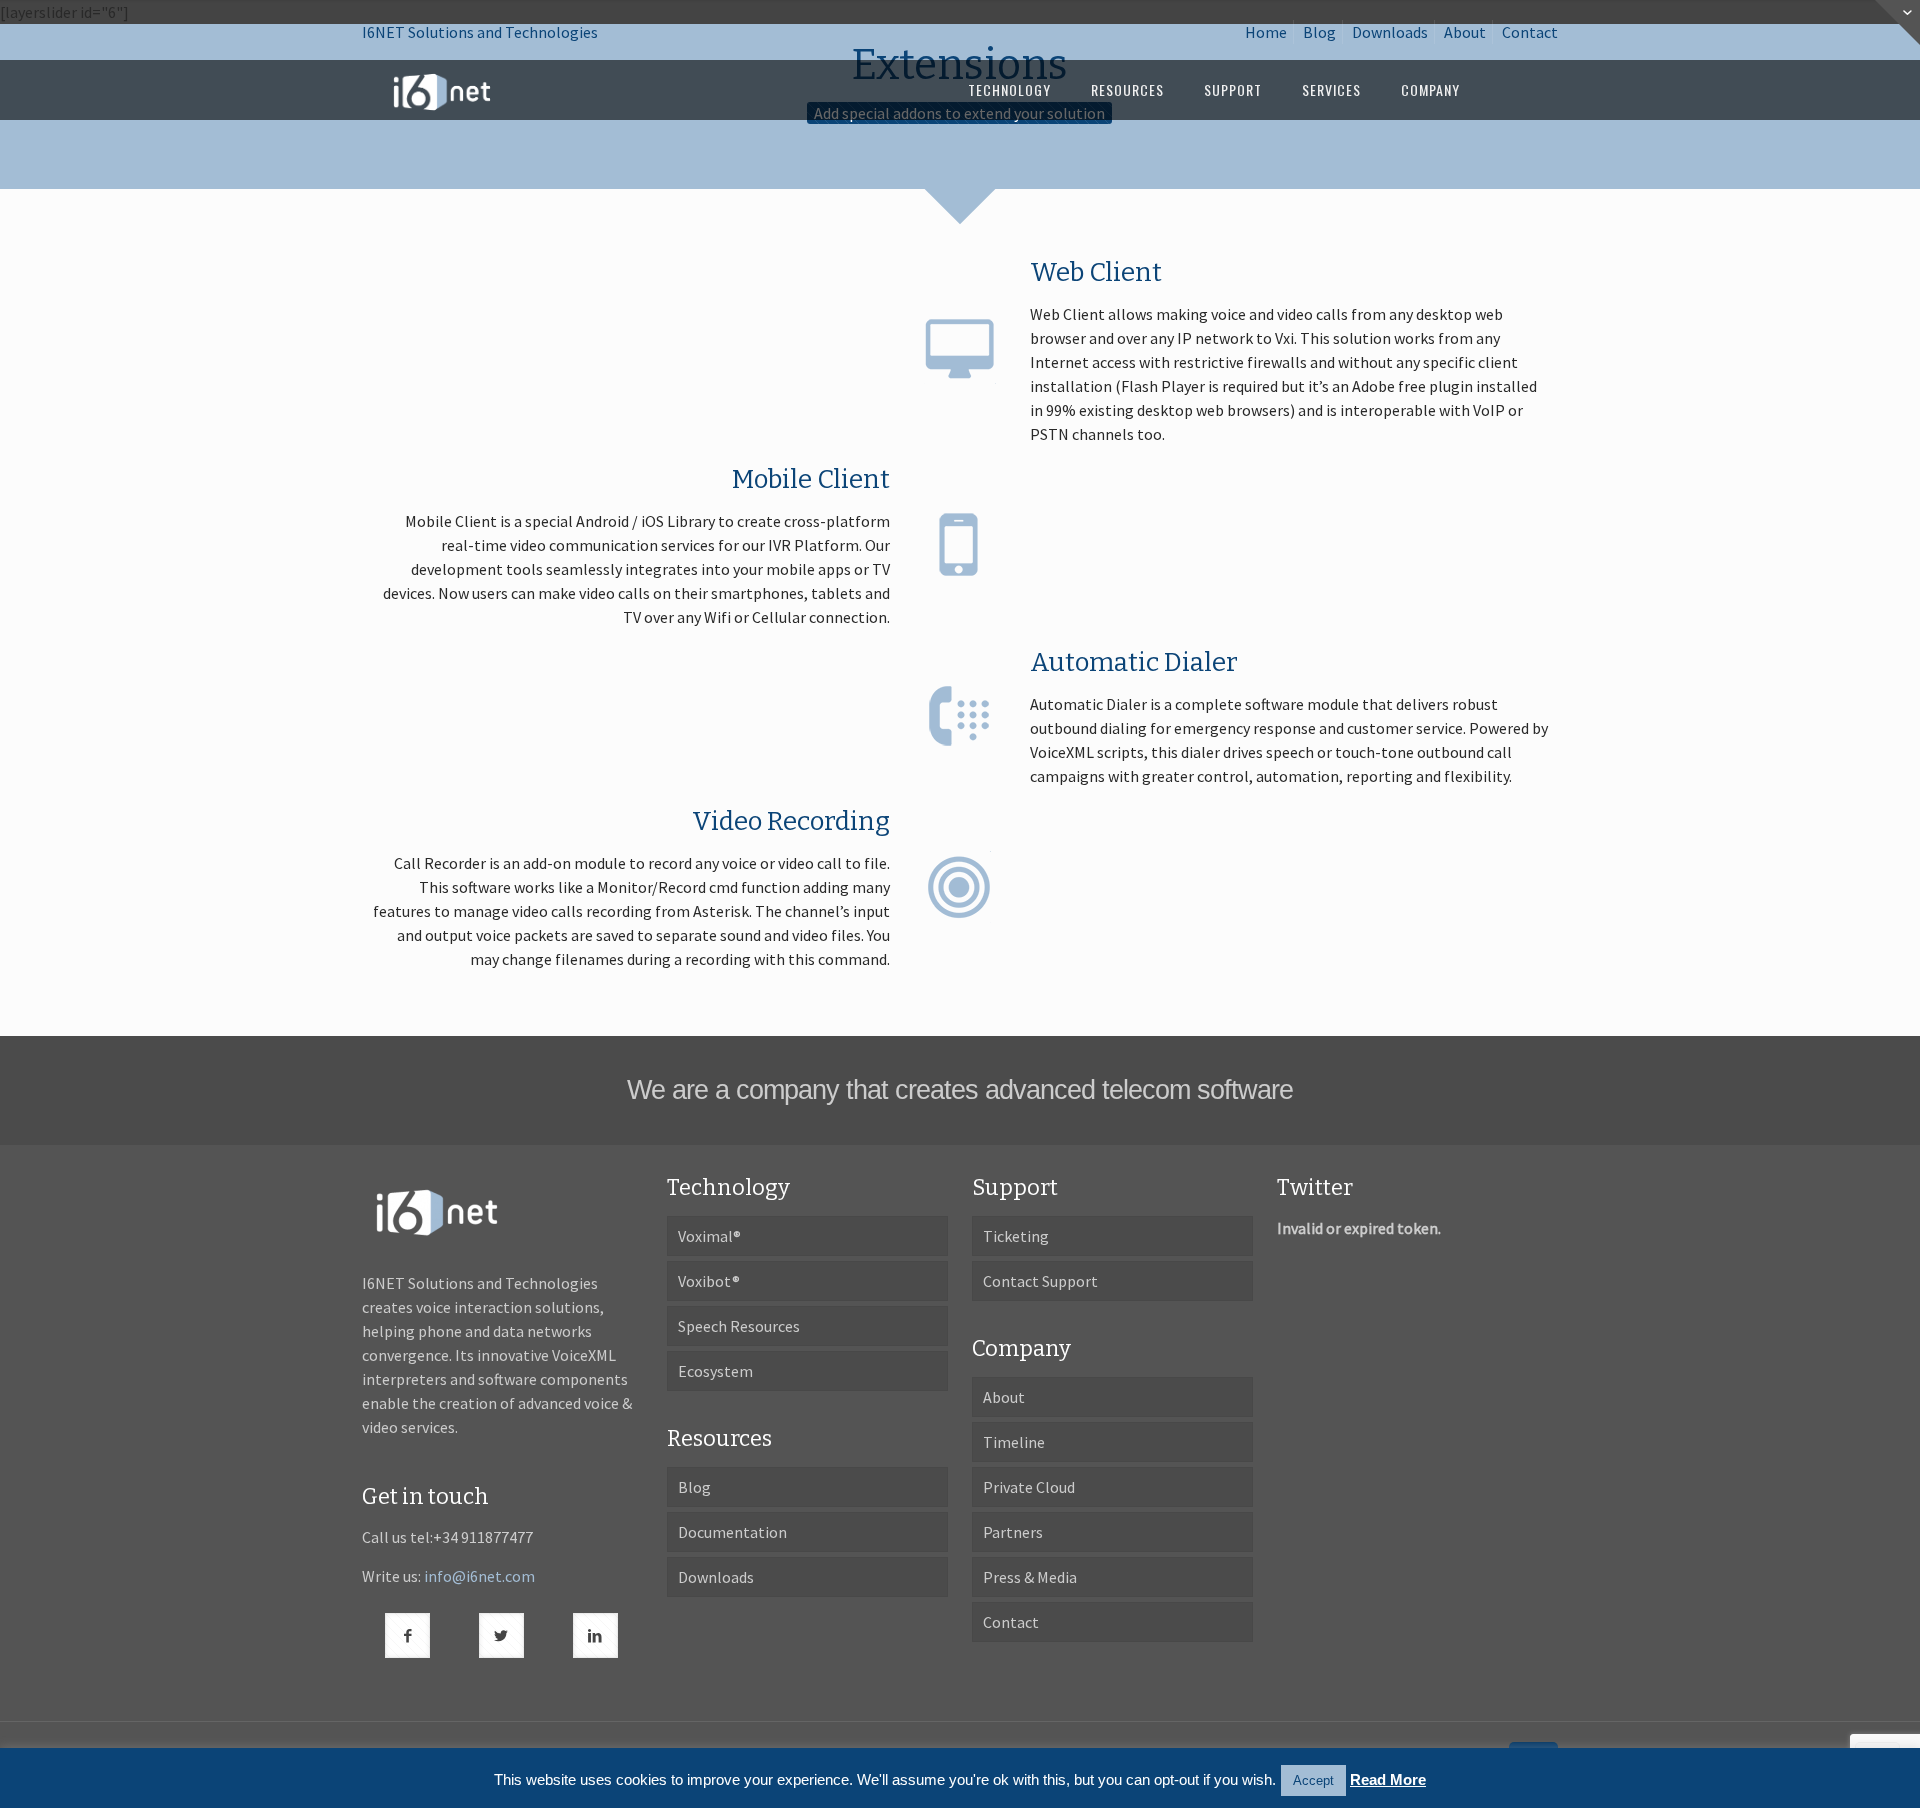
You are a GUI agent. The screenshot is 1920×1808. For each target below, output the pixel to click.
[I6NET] (442, 90)
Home (1266, 32)
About (1465, 32)
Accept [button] (1313, 1780)
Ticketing (1016, 1236)
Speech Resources (739, 1326)
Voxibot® (709, 1281)
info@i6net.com (479, 1576)
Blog (1319, 32)
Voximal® (709, 1236)
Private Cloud (1029, 1487)
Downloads (1390, 32)
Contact (1530, 32)
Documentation (732, 1532)
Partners (1013, 1532)
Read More (1388, 1779)
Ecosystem (715, 1371)
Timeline (1014, 1442)
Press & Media (1030, 1577)
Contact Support (1040, 1281)
